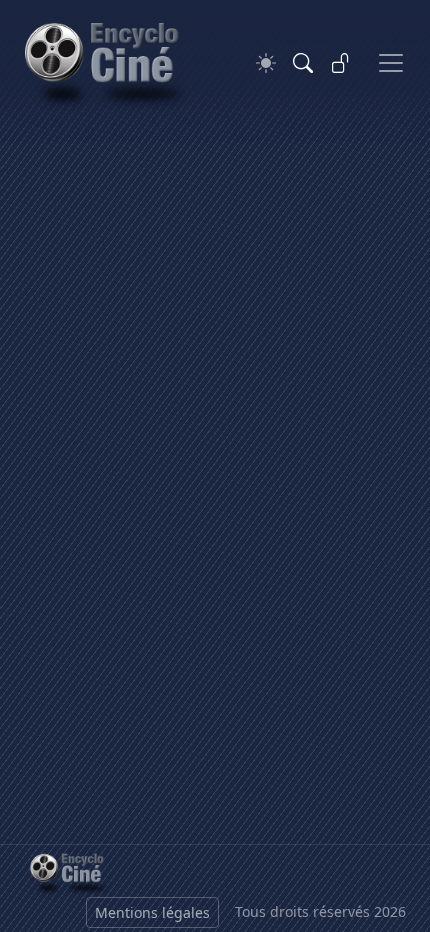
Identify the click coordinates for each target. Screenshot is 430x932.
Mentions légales (152, 912)
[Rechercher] (303, 63)
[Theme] (266, 63)
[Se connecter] (341, 63)
